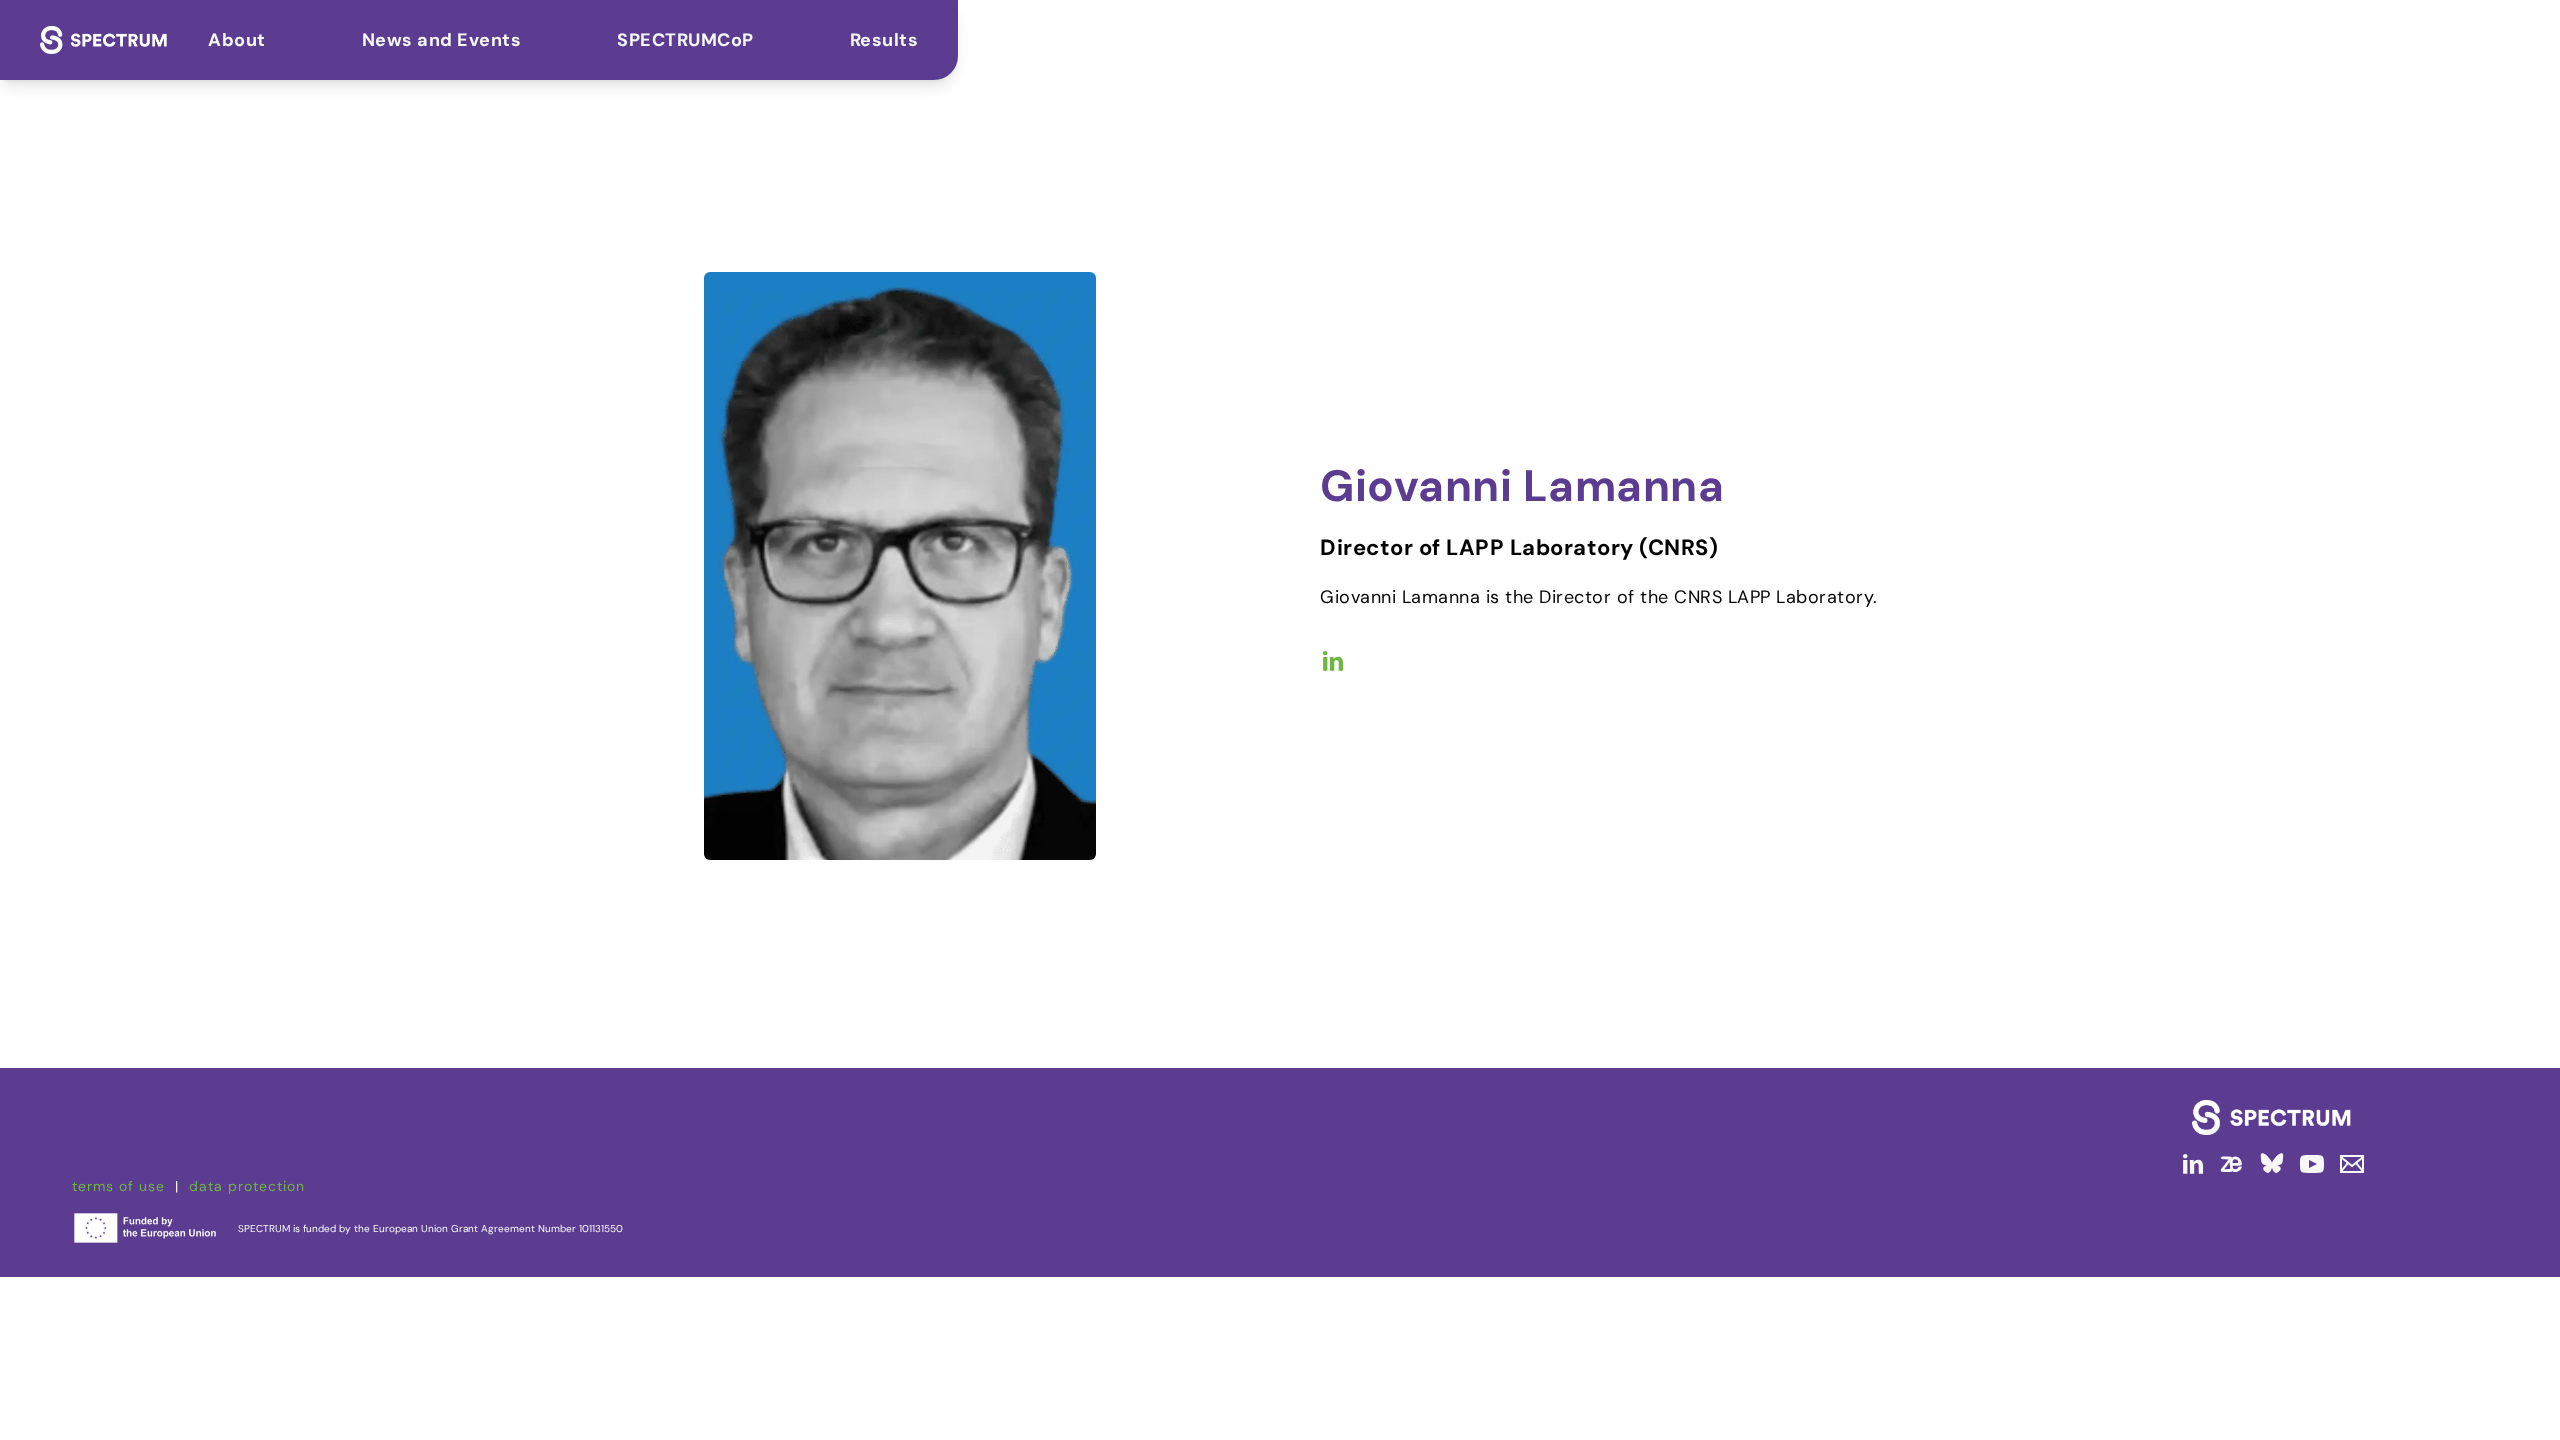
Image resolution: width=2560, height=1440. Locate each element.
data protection (247, 1186)
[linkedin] (2192, 1164)
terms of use (118, 1186)
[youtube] (2312, 1164)
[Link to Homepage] (2272, 1117)
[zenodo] (2232, 1164)
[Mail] (2348, 1164)
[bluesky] (2272, 1164)
